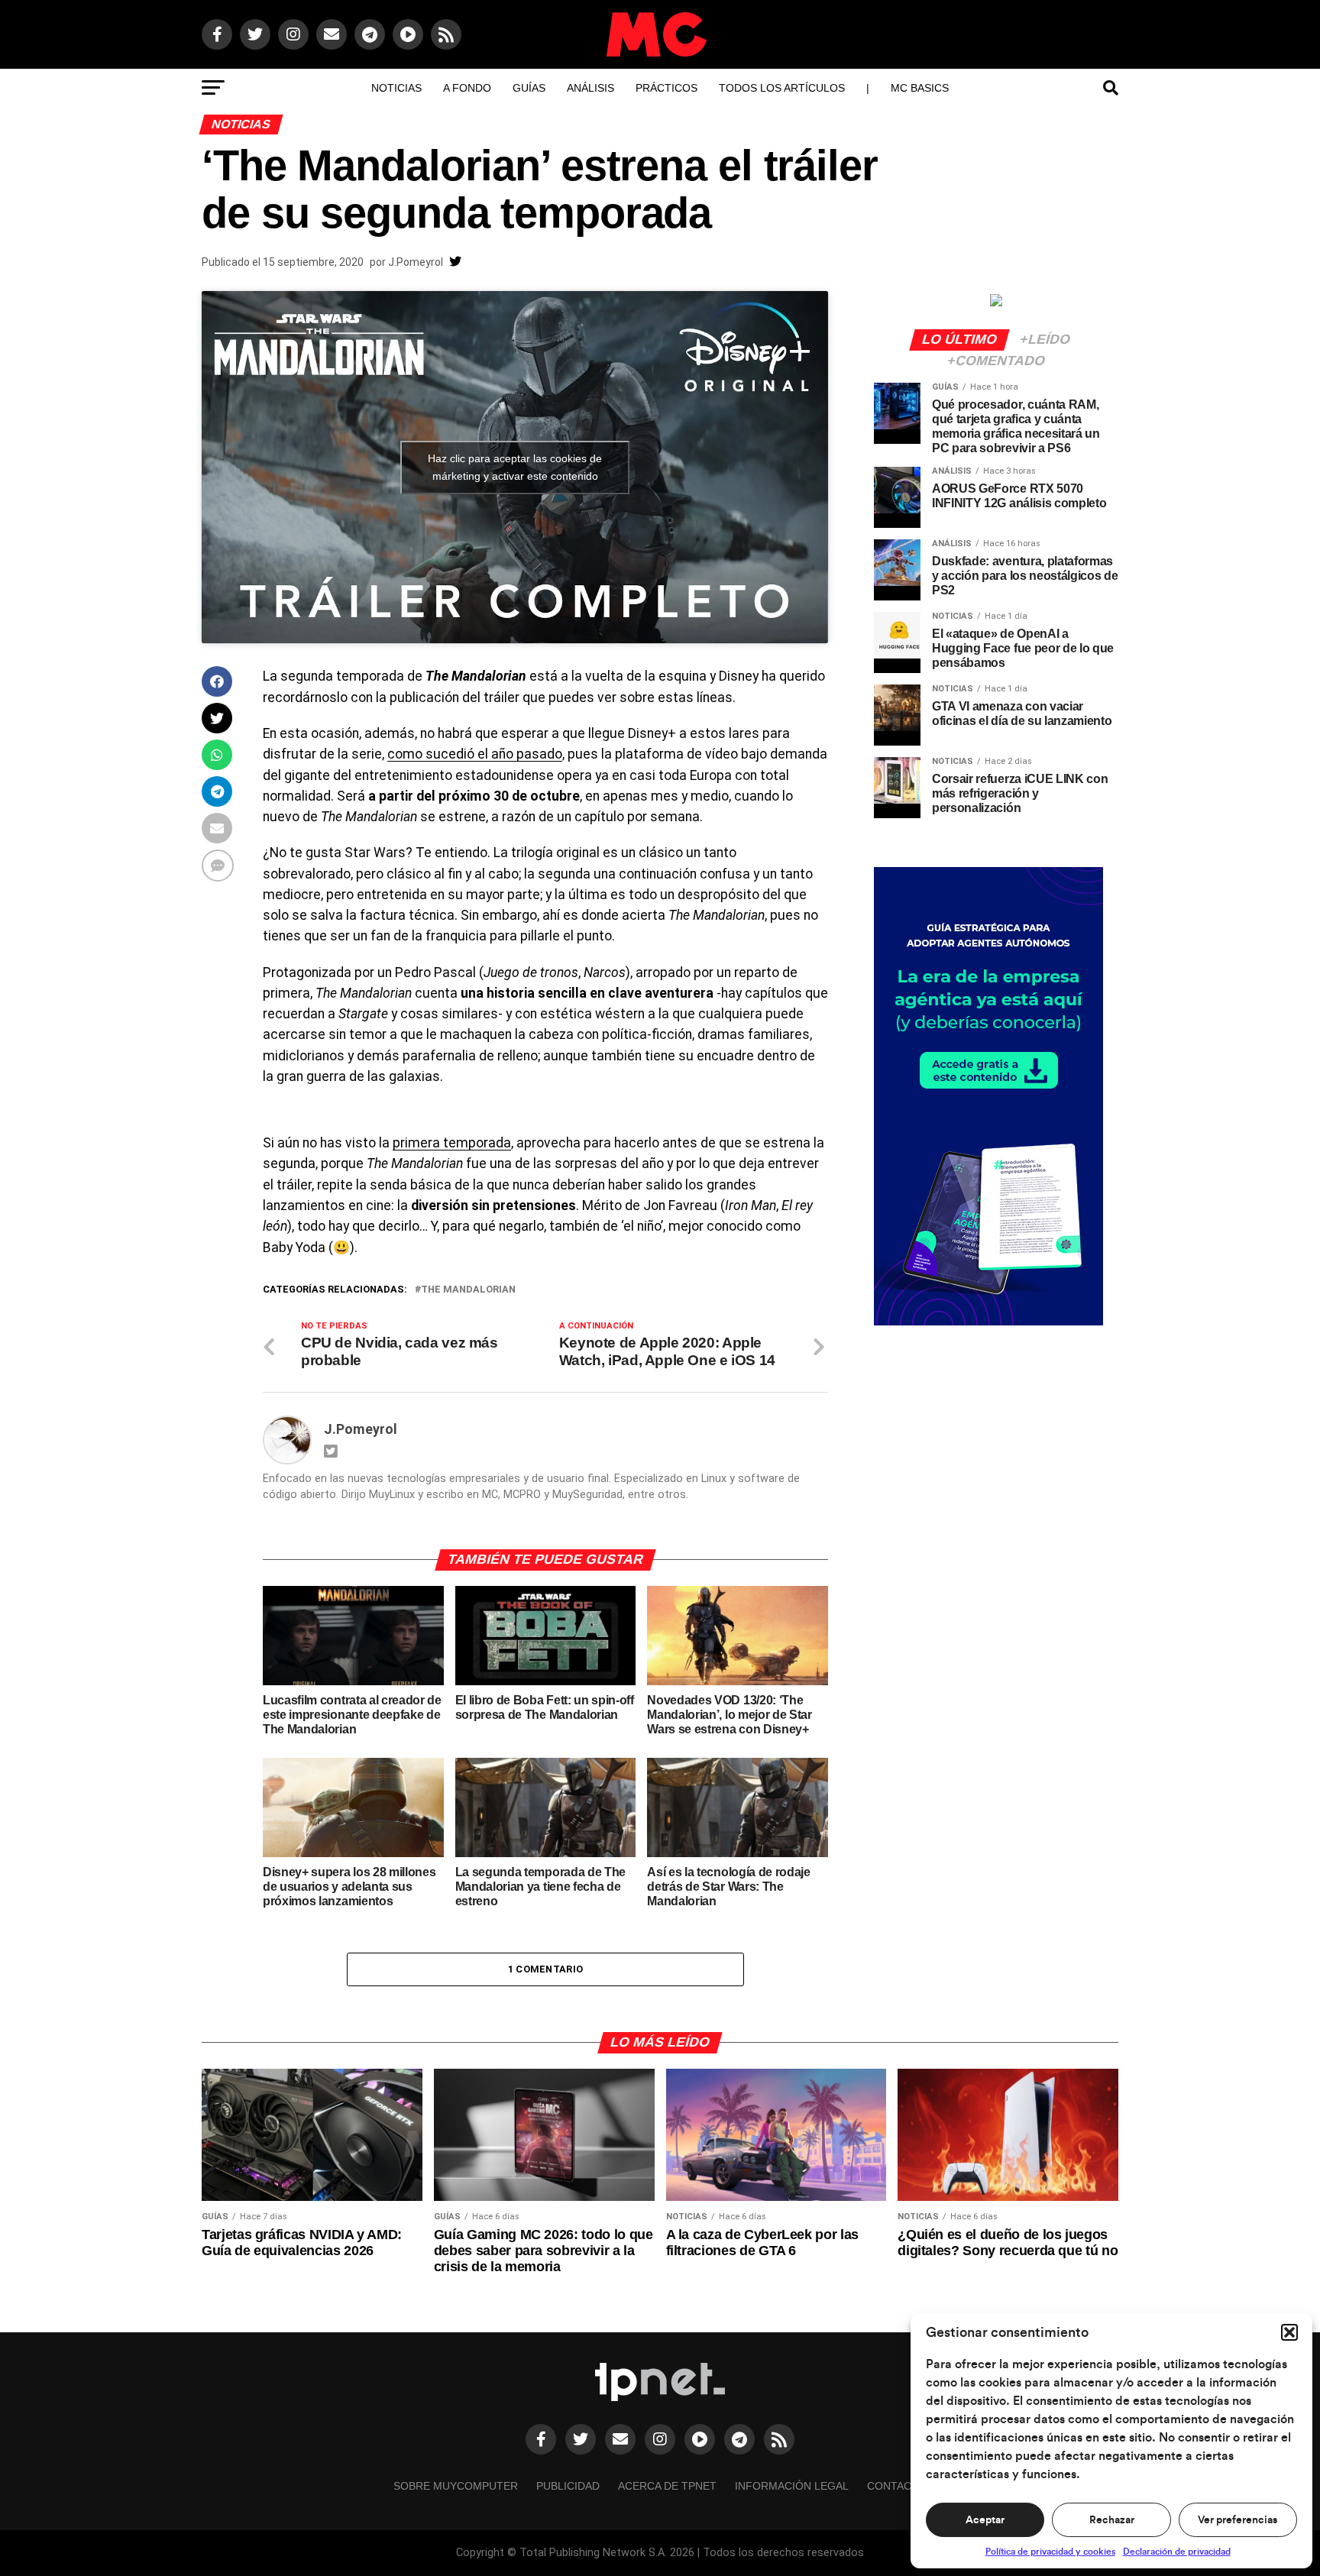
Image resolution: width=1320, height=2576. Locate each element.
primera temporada (452, 1143)
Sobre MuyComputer (456, 2486)
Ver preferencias (1237, 2520)
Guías (529, 88)
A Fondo (467, 88)
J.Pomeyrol (416, 262)
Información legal (792, 2486)
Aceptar (985, 2520)
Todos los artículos (782, 88)
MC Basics (920, 88)
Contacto (897, 2486)
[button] (1289, 2332)
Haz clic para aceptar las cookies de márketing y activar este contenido (515, 467)
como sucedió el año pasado (475, 754)
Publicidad (568, 2486)
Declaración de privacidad (1177, 2552)
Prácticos (666, 88)
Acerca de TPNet (667, 2486)
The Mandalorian (468, 1290)
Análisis (590, 88)
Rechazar (1112, 2520)
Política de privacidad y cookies (1050, 2552)
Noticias (396, 88)
